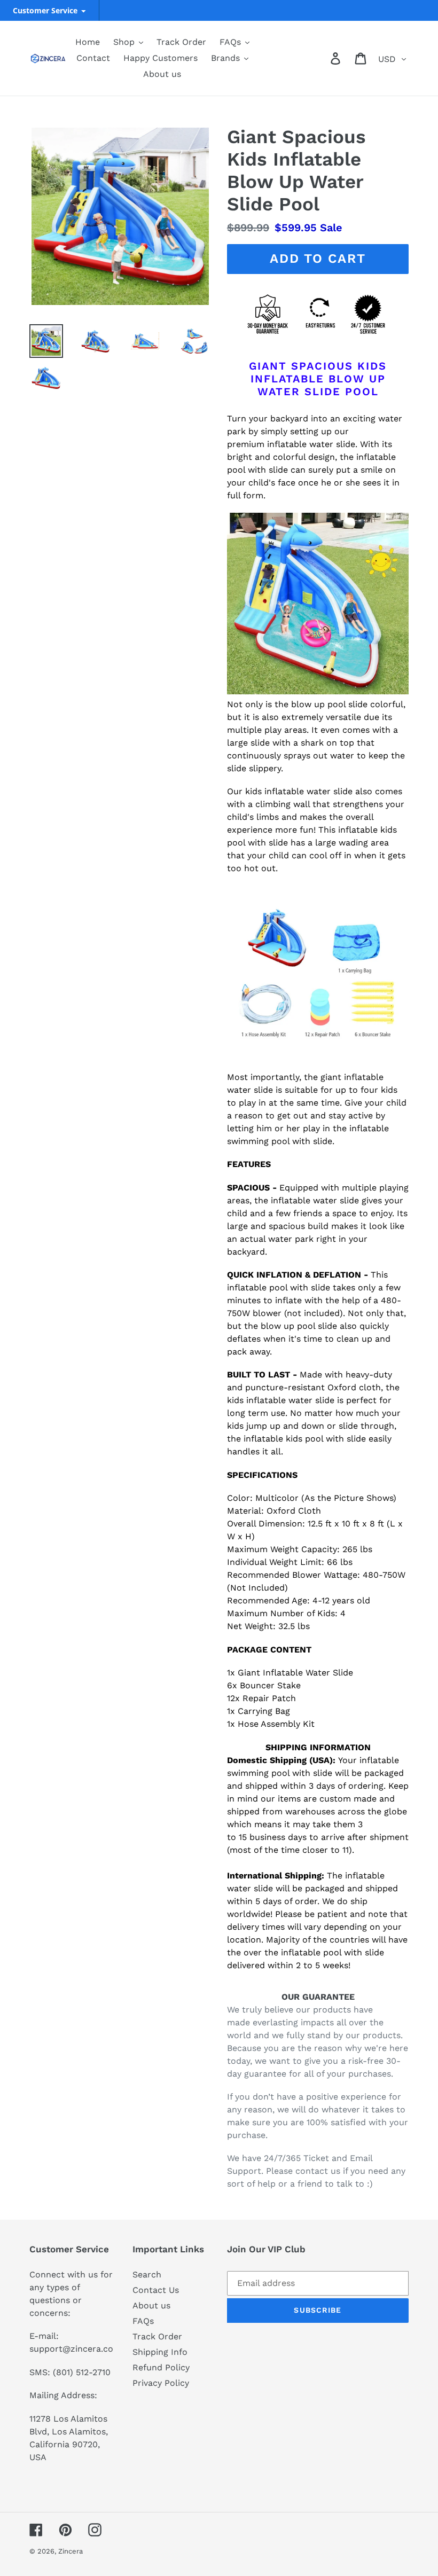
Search (147, 2274)
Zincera (71, 2551)
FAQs (143, 2321)
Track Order (157, 2336)
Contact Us (156, 2290)
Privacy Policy (161, 2383)
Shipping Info (160, 2352)
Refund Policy (161, 2367)
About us (151, 2305)
